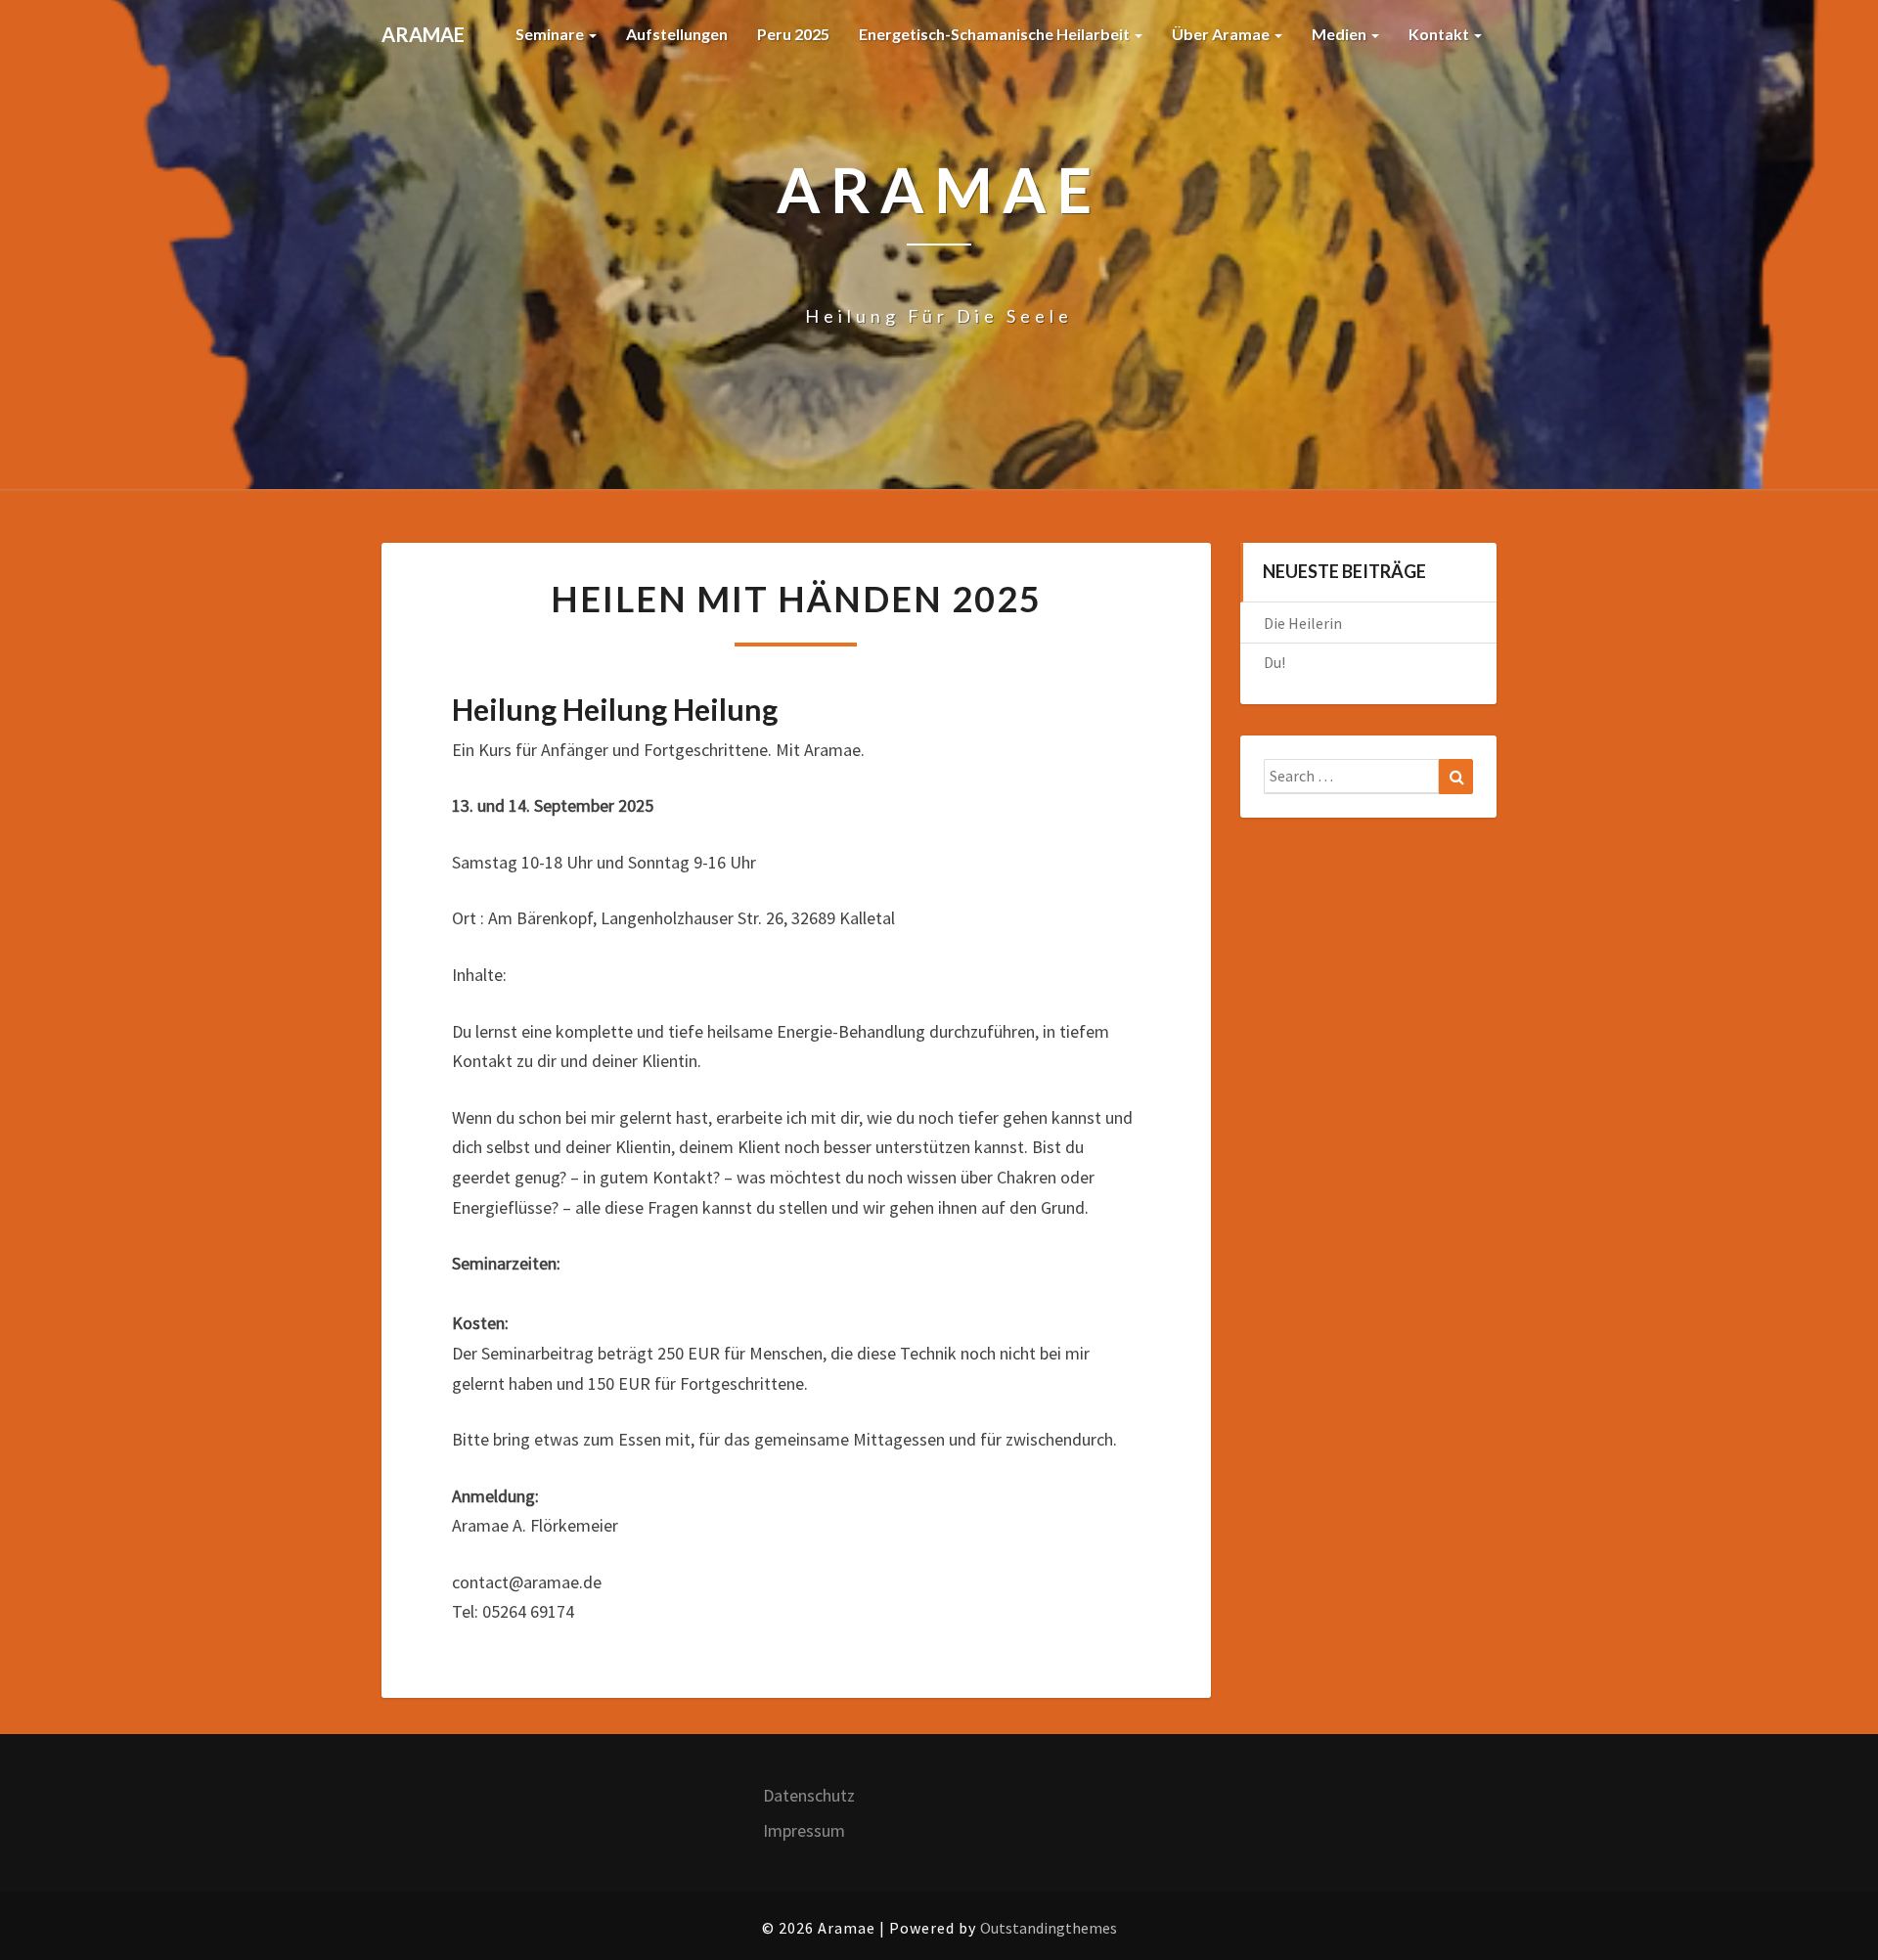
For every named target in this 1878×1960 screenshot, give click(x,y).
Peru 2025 (793, 34)
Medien (1341, 34)
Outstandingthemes (1049, 1928)
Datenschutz (809, 1795)
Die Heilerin (1303, 623)
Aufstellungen (677, 34)
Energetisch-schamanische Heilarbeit (996, 34)
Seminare (551, 34)
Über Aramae (1222, 34)
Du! (1274, 662)
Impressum (804, 1830)
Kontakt (1440, 34)
